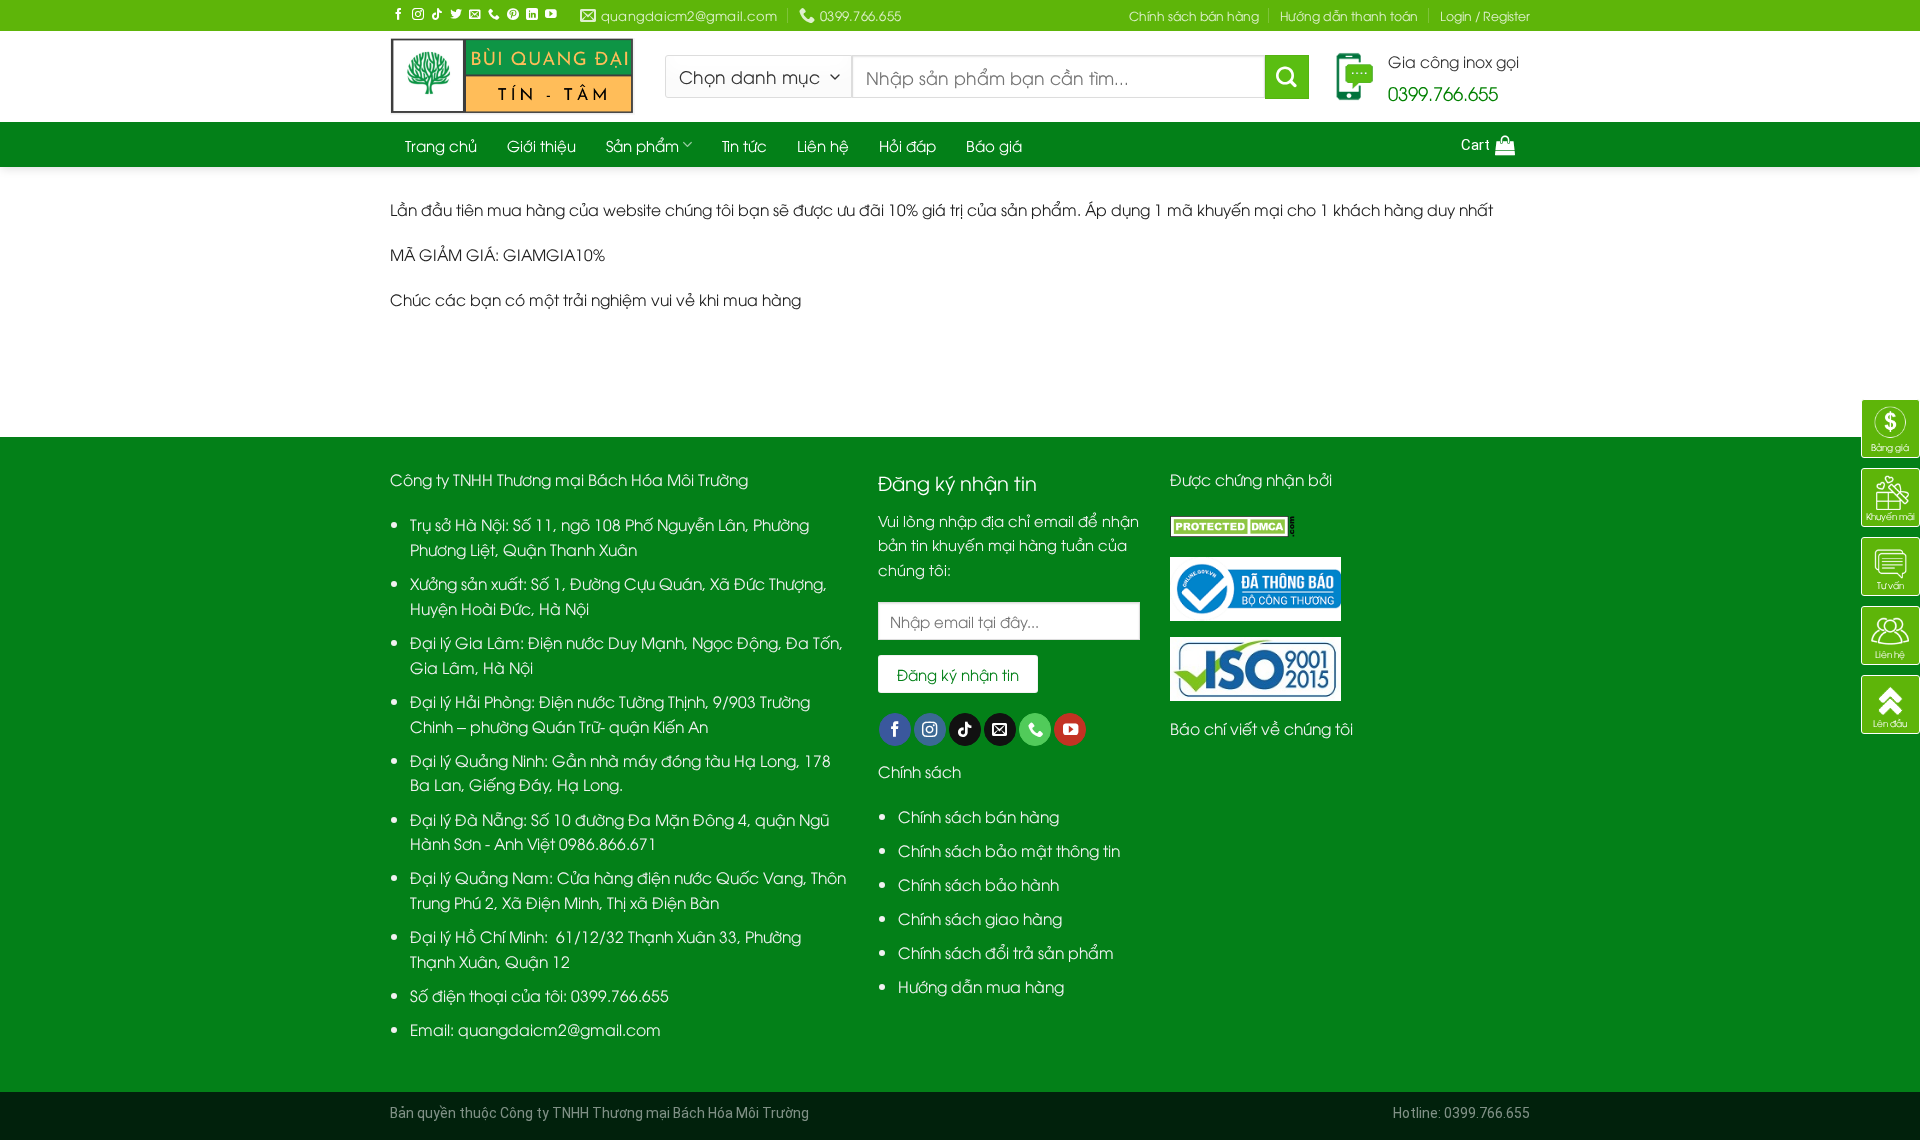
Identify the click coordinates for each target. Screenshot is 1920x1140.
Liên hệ (823, 145)
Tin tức (744, 145)
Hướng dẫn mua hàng (981, 985)
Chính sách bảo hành (978, 883)
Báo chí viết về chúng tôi (1261, 727)
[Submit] (1287, 77)
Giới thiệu (541, 145)
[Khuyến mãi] (1890, 494)
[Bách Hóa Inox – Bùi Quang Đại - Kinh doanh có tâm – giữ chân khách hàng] (512, 76)
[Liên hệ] (1890, 632)
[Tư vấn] (1890, 563)
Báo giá (994, 145)
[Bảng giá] (1890, 425)
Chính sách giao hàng (980, 917)
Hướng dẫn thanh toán (1349, 15)
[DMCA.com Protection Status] (1232, 523)
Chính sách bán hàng (1194, 15)
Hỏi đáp (907, 145)
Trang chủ (441, 145)
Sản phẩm (642, 145)
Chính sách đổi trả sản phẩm (1006, 951)
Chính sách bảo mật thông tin (1009, 849)
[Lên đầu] (1890, 701)
